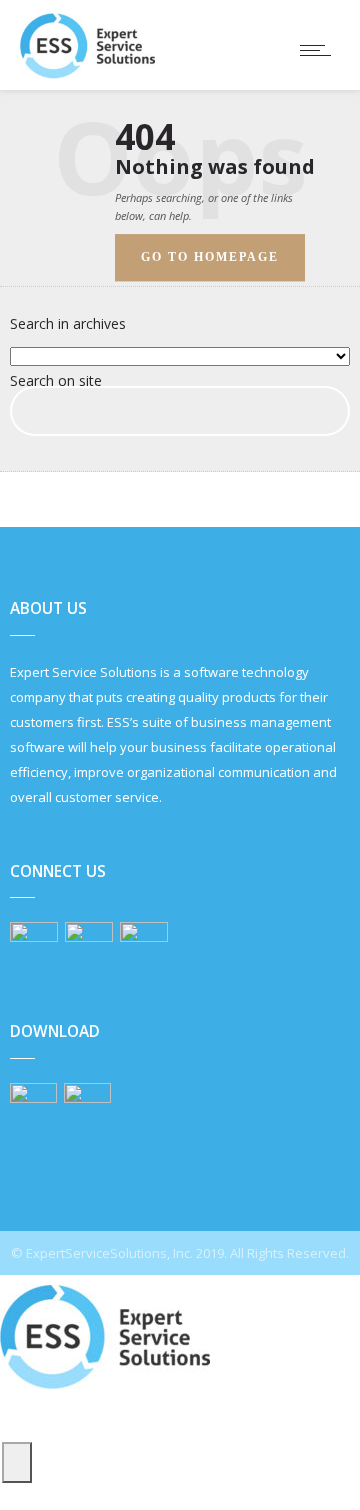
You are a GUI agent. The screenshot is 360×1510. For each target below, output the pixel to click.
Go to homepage (210, 257)
